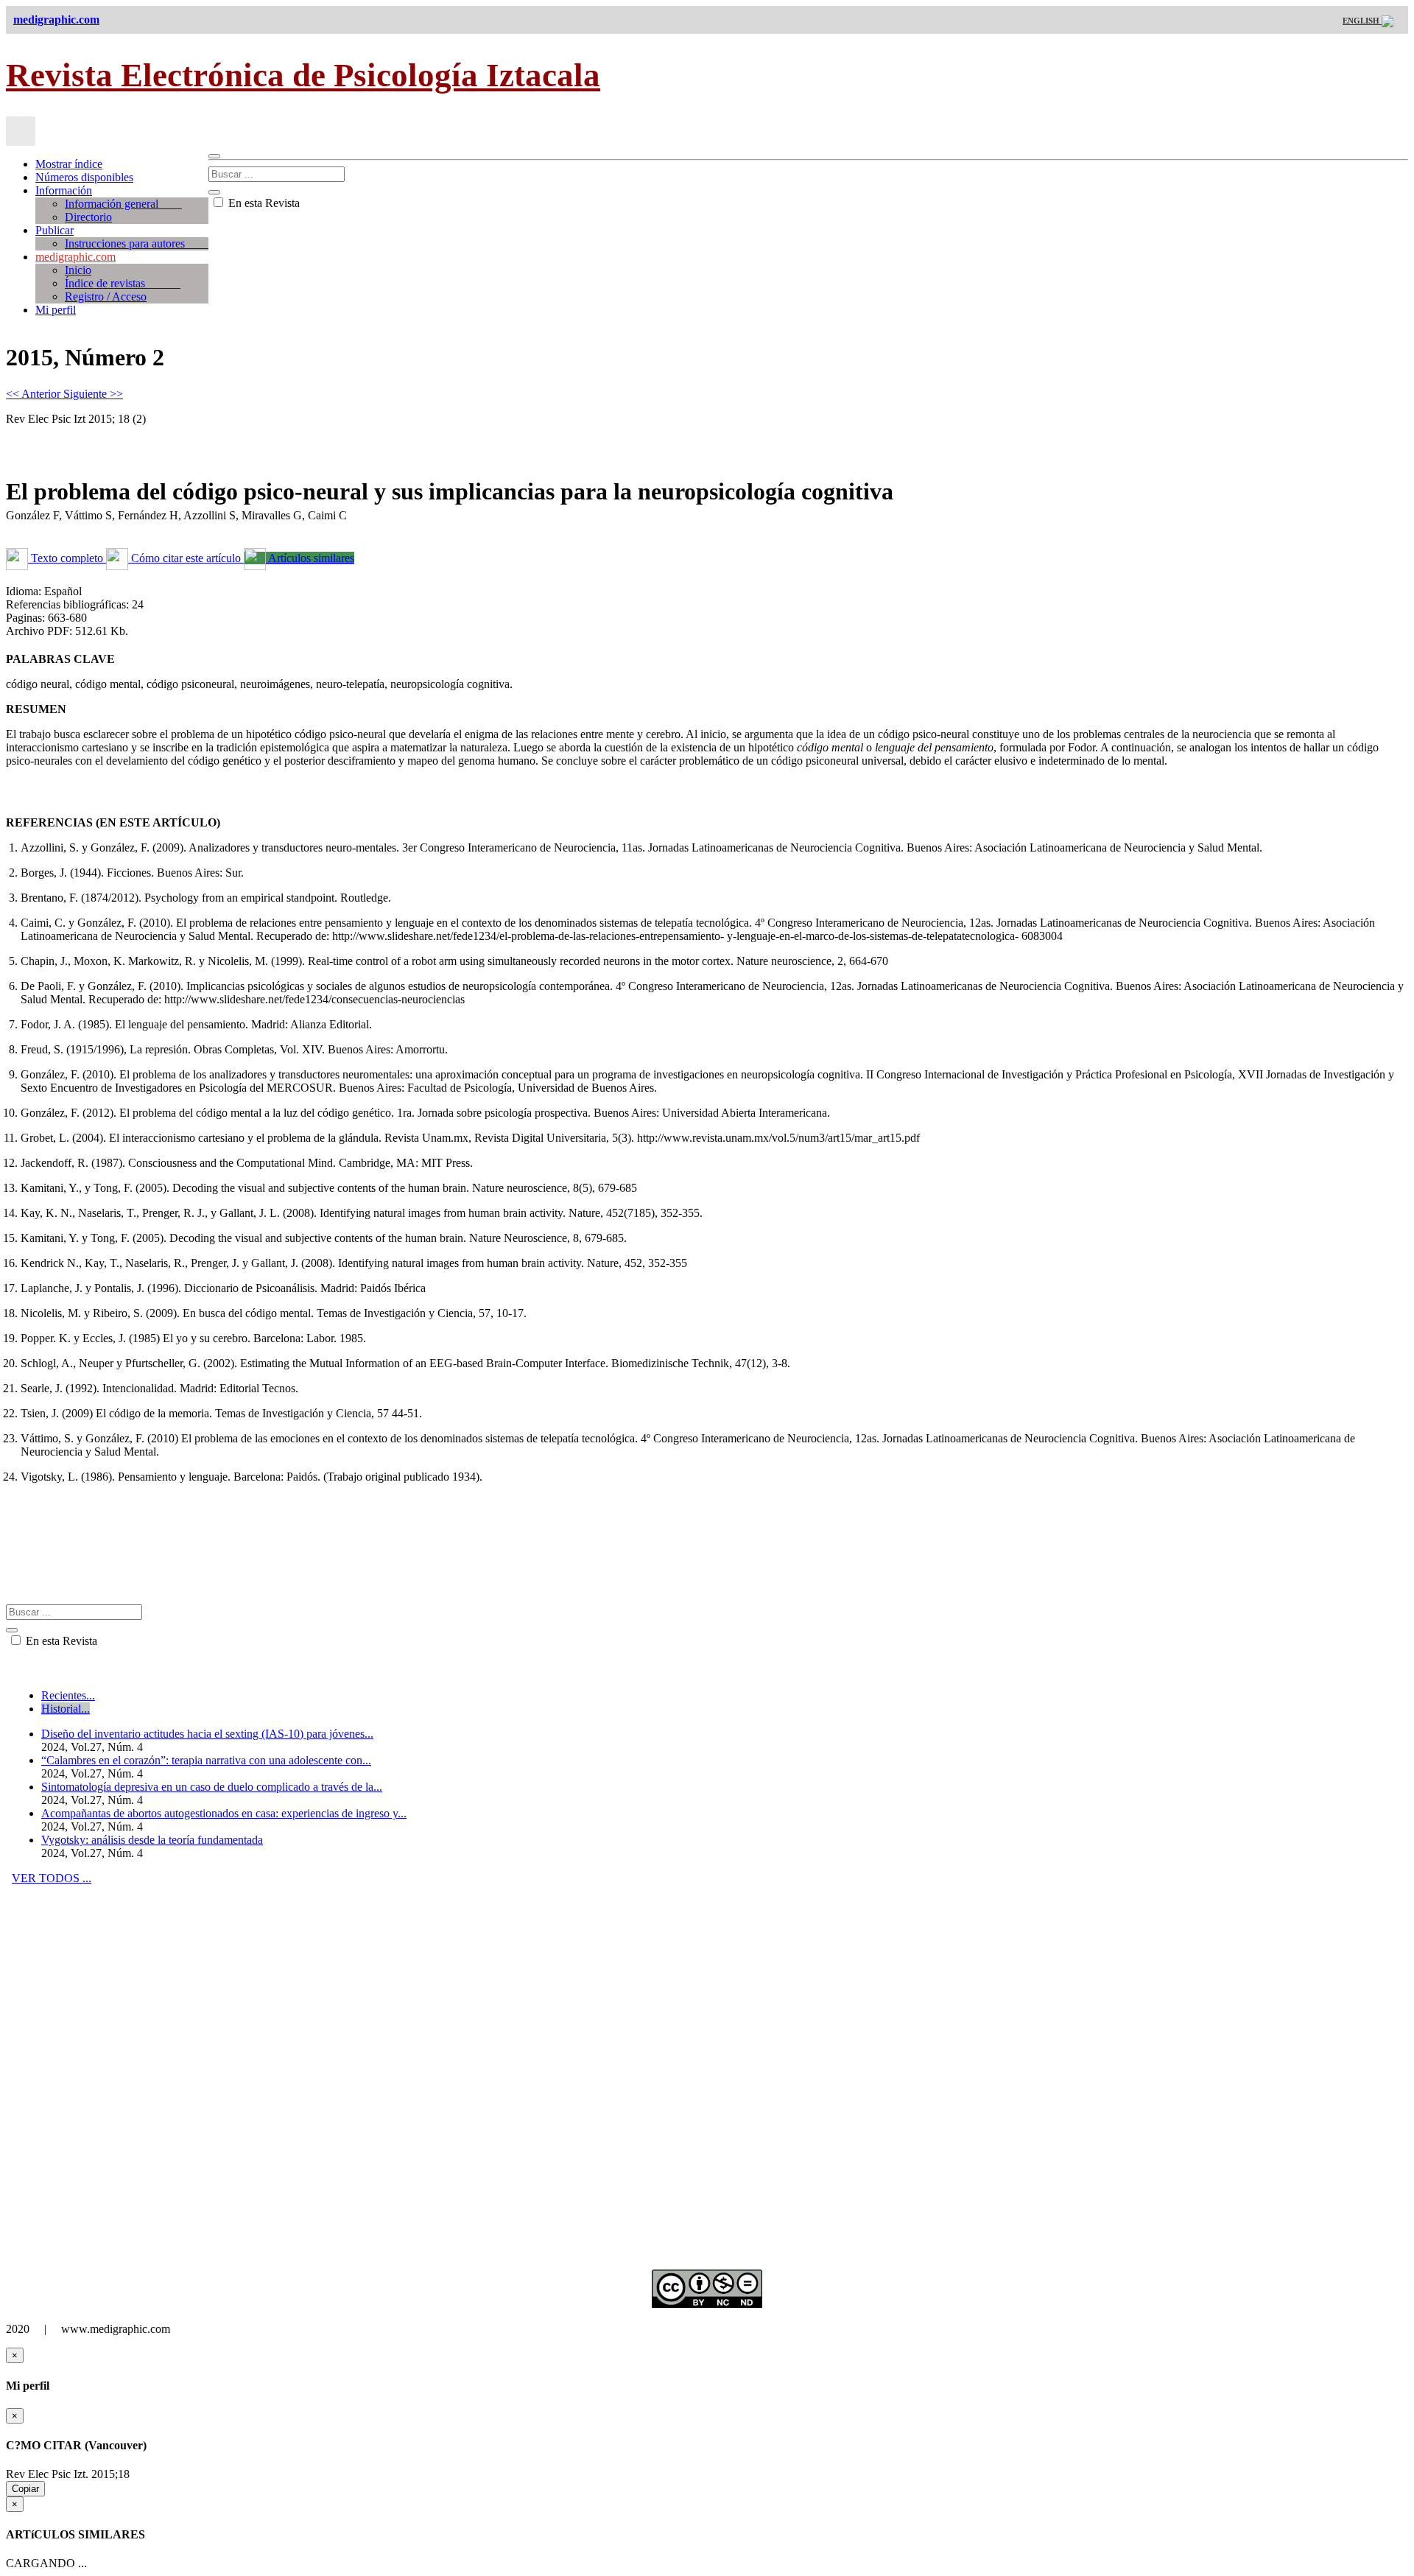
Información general (123, 204)
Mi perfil (56, 310)
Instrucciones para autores (137, 243)
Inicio (78, 270)
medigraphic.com (75, 257)
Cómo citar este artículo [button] (186, 558)
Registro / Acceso (106, 296)
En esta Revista (263, 203)
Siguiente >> (93, 394)
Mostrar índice (69, 164)
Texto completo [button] (67, 558)
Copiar (25, 2489)
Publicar (54, 230)
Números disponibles (84, 177)
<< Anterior (35, 394)
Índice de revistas (123, 283)
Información (64, 190)
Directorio (88, 217)
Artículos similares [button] (310, 558)
